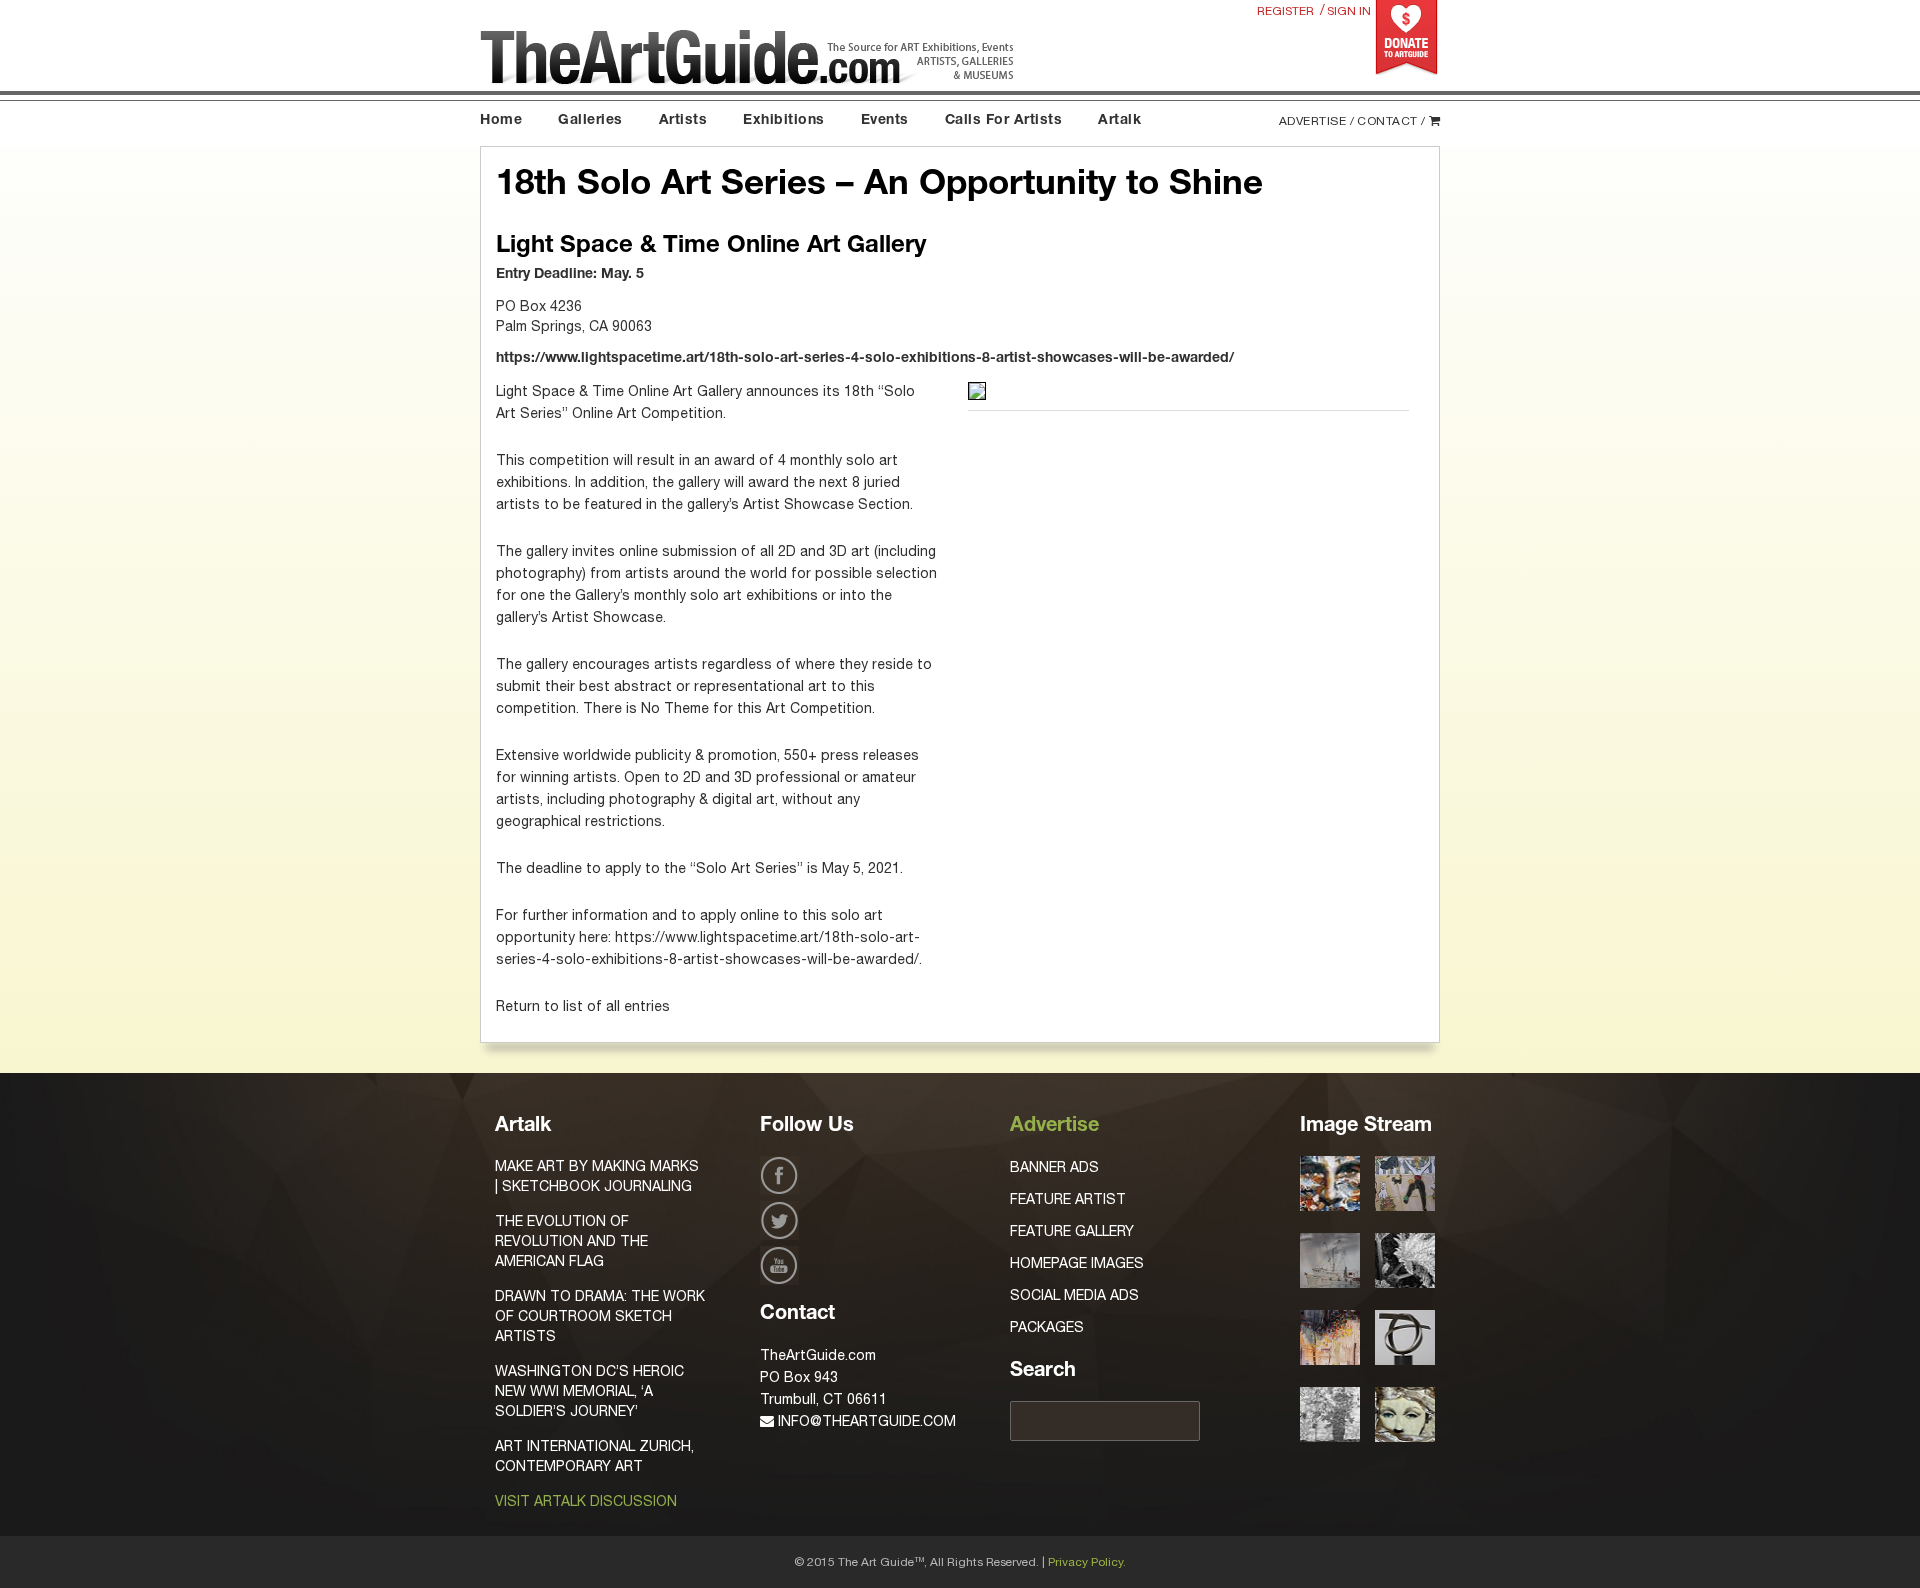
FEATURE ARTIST (1068, 1199)
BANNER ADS (1054, 1167)
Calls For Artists (1004, 121)
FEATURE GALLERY (1072, 1231)
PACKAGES (1047, 1327)
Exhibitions (784, 121)
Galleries (590, 121)
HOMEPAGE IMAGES (1077, 1263)
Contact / (1391, 121)
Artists (683, 121)
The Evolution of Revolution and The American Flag (571, 1241)
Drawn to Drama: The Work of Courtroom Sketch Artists (600, 1316)
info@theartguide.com (865, 1421)
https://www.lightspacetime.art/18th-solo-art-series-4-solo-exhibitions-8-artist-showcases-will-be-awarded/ (865, 359)
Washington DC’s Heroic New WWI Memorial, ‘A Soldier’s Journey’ (589, 1391)
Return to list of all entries (583, 1006)
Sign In (1349, 11)
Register (1285, 11)
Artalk (1119, 121)
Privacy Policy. (1087, 1562)
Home (501, 121)
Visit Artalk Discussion (586, 1501)
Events (885, 121)
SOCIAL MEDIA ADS (1074, 1295)
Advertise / (1317, 121)
